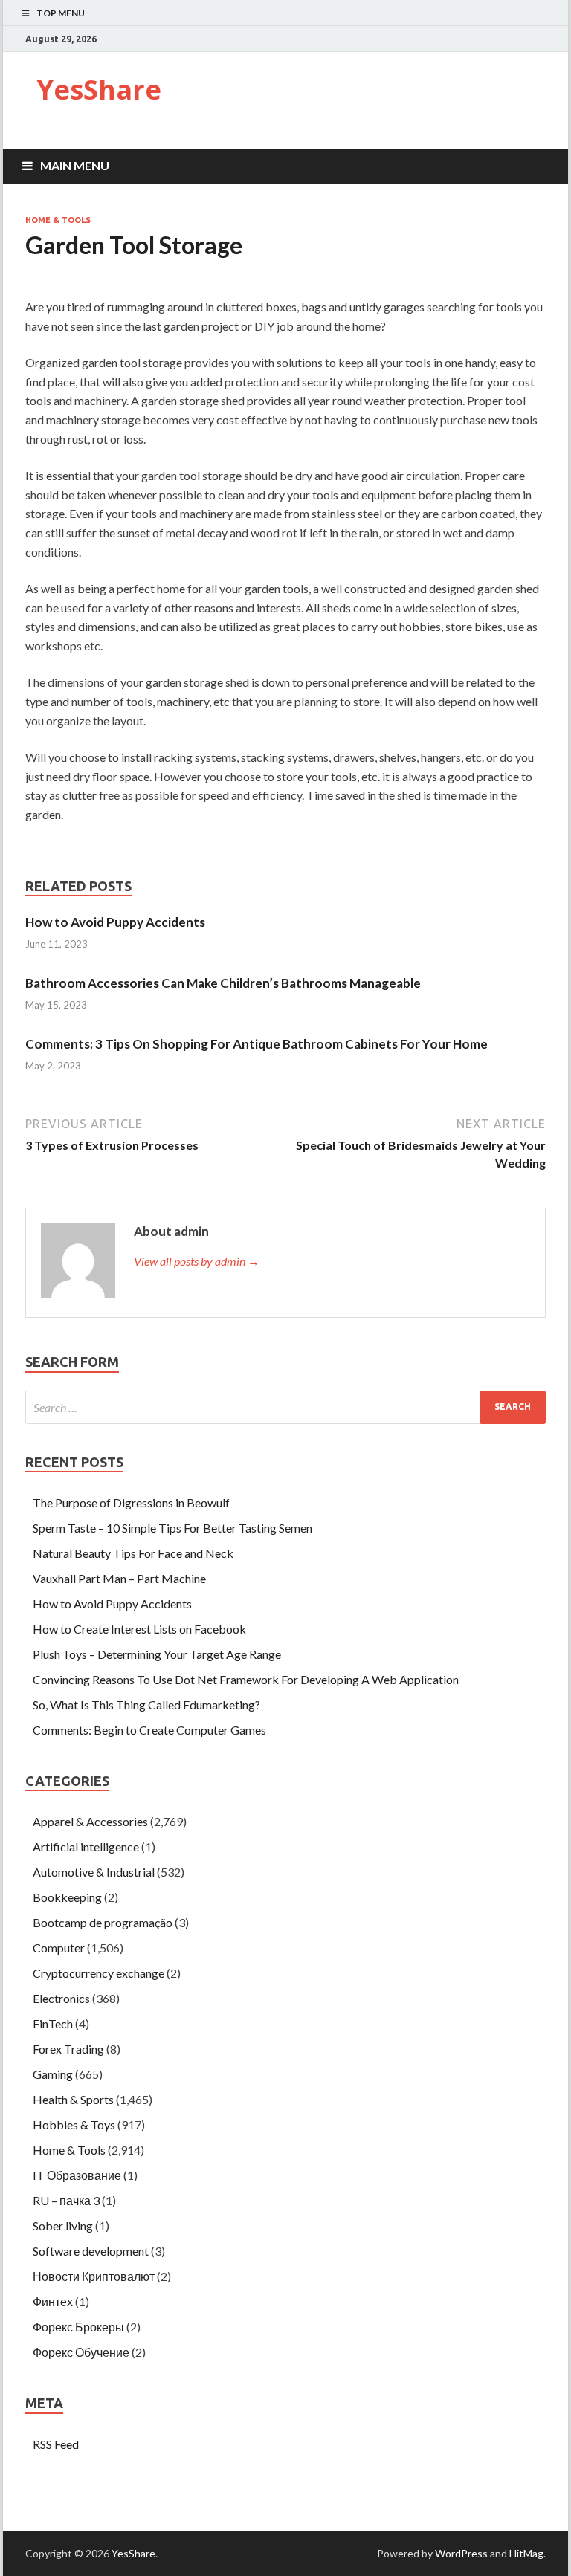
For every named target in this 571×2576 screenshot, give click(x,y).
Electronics (61, 1998)
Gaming (53, 2074)
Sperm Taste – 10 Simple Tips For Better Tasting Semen (172, 1528)
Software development (91, 2251)
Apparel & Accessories (90, 1821)
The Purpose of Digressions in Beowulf (131, 1502)
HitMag (526, 2553)
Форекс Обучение (81, 2352)
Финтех (53, 2301)
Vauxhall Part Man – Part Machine (119, 1578)
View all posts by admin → (197, 1261)
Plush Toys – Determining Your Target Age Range (157, 1654)
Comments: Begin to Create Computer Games (149, 1730)
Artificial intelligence (86, 1847)
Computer (59, 1948)
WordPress (461, 2553)
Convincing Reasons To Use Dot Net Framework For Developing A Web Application (246, 1679)
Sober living (63, 2226)
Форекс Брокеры (78, 2327)
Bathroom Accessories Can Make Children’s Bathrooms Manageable (223, 983)
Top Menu (61, 13)
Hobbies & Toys (74, 2124)
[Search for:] (285, 1407)
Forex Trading (68, 2049)
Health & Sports (73, 2099)
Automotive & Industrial (94, 1872)
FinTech (53, 2023)
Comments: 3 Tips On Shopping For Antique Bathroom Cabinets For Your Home (257, 1044)
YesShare (99, 90)
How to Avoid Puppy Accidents (115, 922)
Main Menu (75, 165)
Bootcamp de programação (103, 1922)
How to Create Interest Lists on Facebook (139, 1629)
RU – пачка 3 (66, 2200)
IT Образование (77, 2175)
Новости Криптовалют (94, 2276)
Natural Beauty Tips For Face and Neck (133, 1553)
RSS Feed (56, 2444)
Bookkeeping (67, 1897)
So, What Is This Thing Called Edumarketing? (146, 1705)
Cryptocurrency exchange (99, 1973)
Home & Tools (58, 220)
